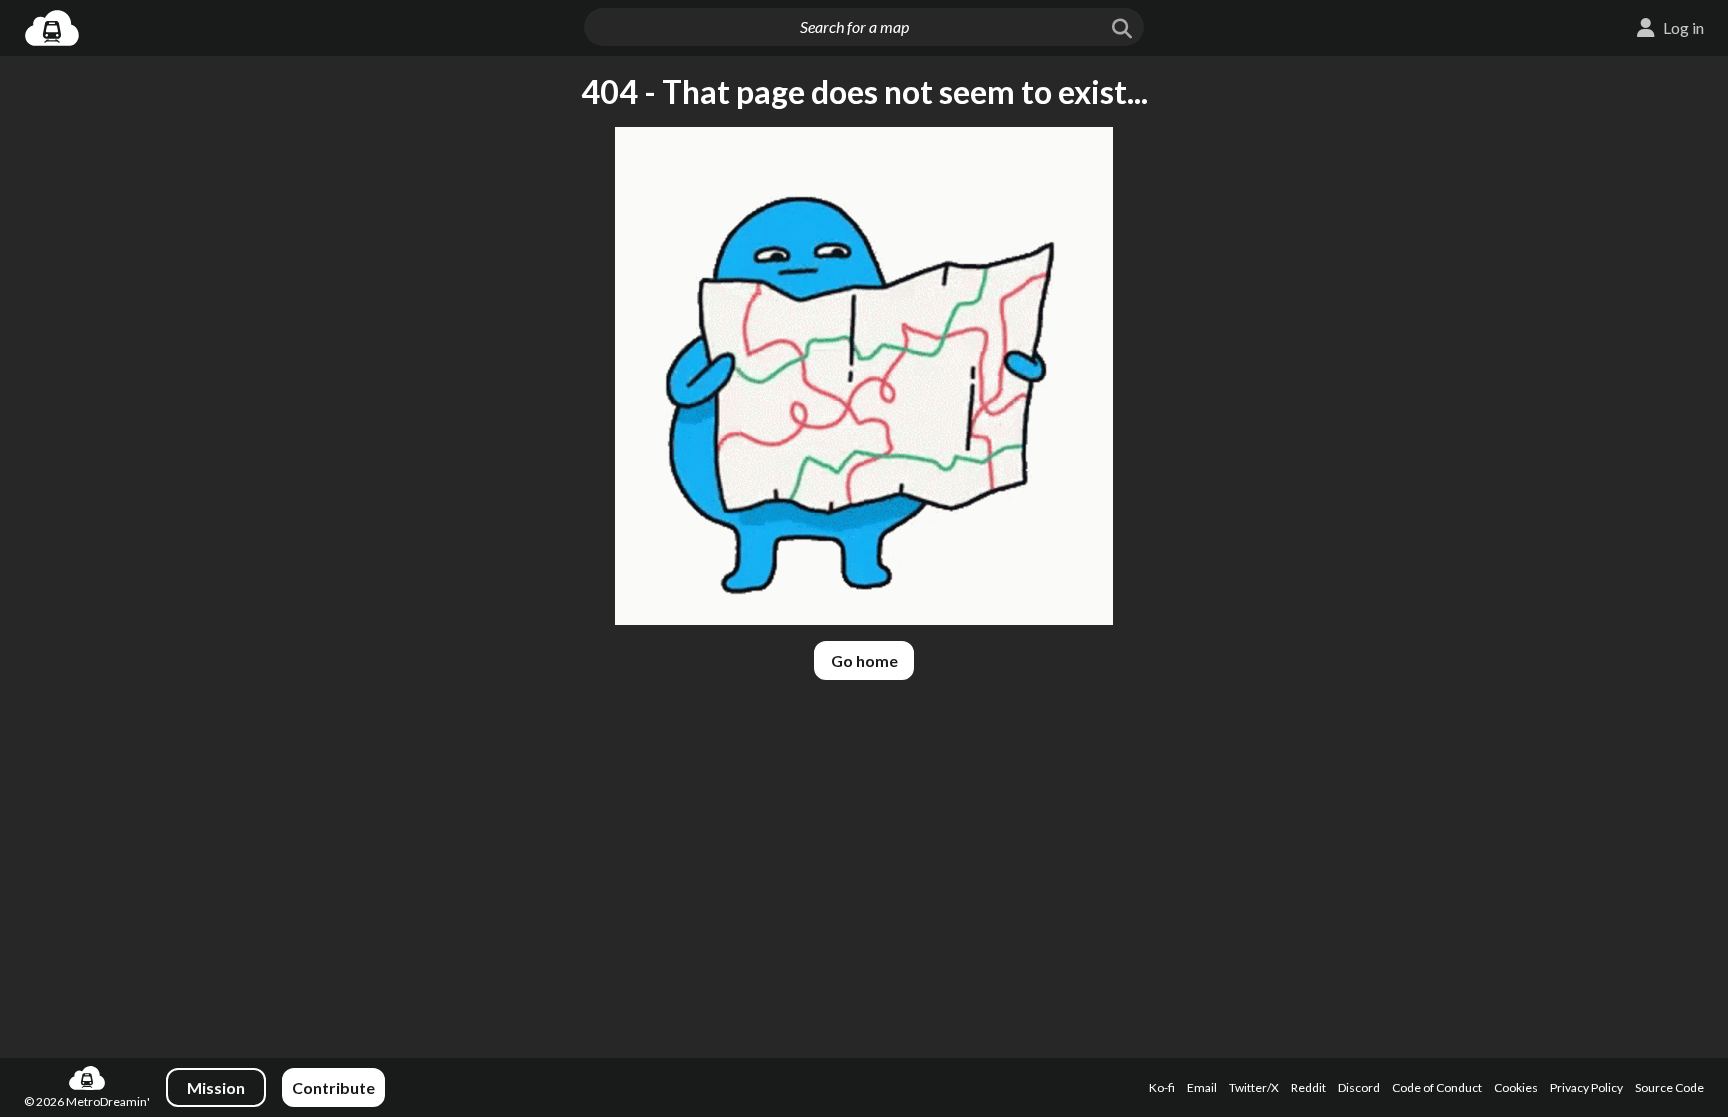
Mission (216, 1087)
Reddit (1308, 1087)
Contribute (333, 1087)
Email (1202, 1087)
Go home (864, 660)
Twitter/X (1254, 1087)
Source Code (1669, 1087)
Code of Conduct (1437, 1087)
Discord (1359, 1087)
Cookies (1516, 1087)
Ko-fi (1162, 1087)
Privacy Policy (1586, 1087)
